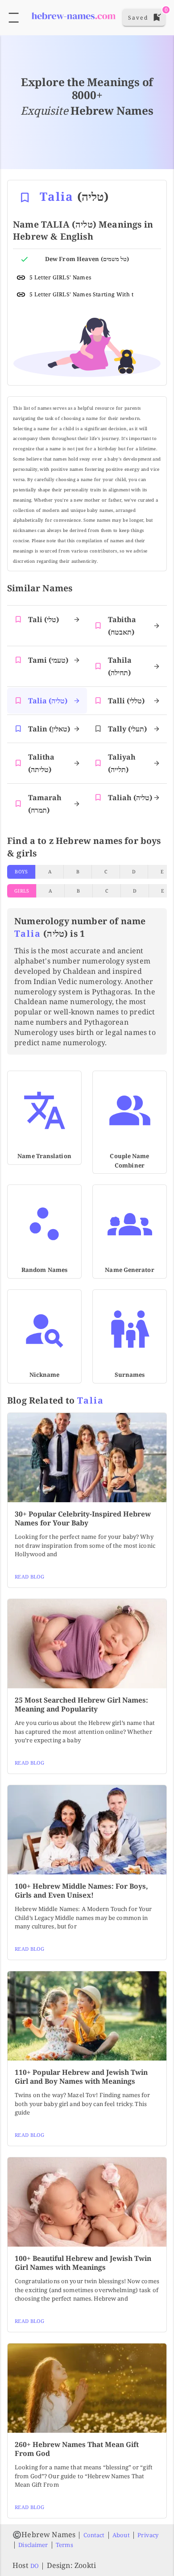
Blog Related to (56, 1400)
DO (35, 2566)
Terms (64, 2545)
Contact (94, 2535)
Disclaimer (33, 2545)
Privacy (148, 2535)
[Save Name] (25, 197)
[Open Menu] (14, 18)
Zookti (85, 2565)
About (121, 2535)
